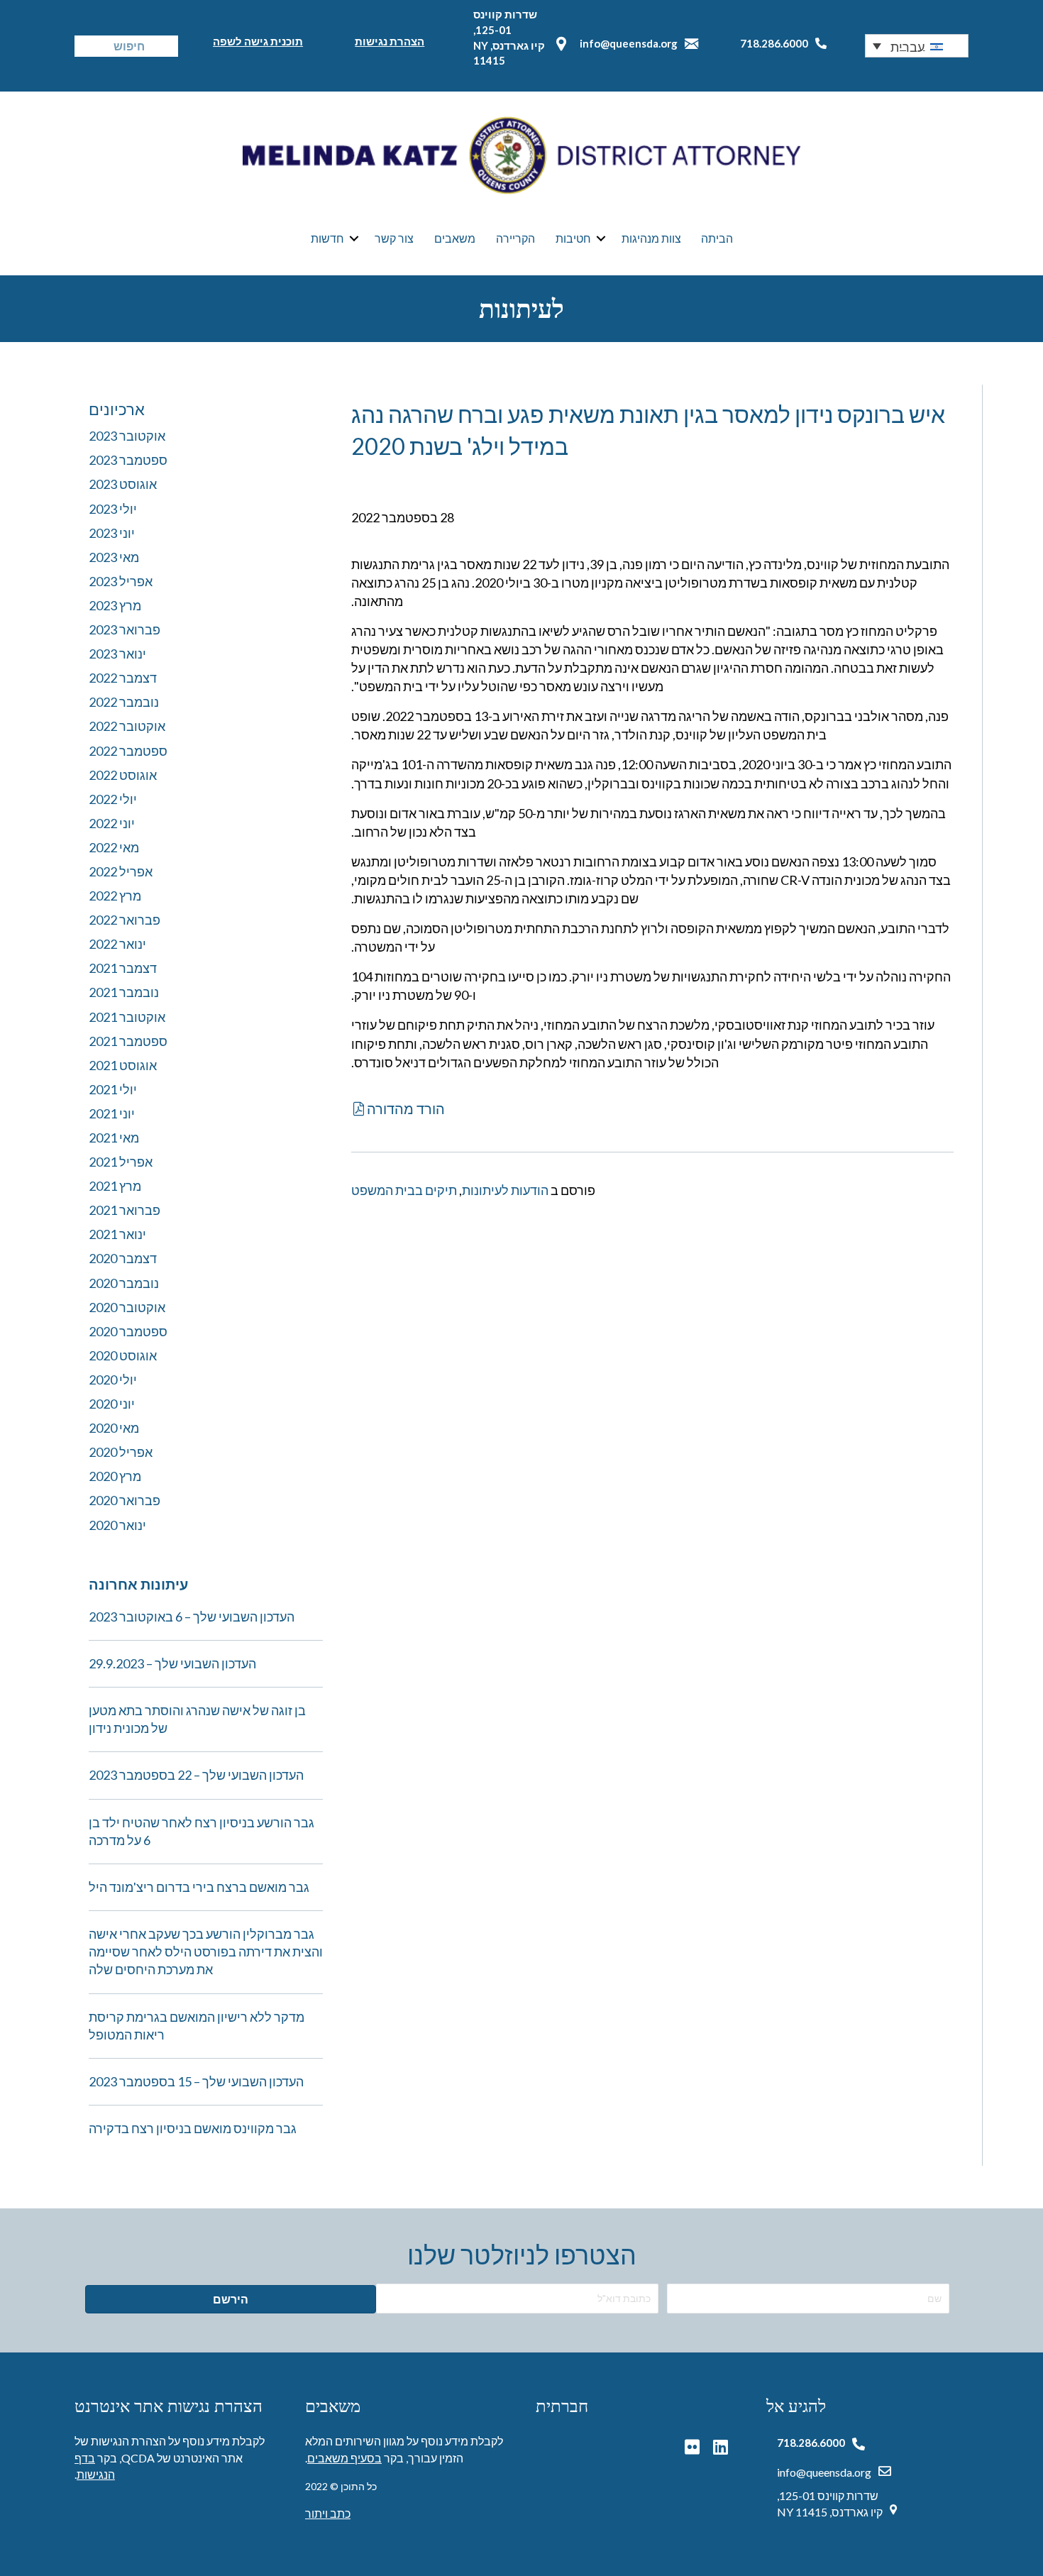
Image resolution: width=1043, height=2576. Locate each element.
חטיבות (573, 238)
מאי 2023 (114, 557)
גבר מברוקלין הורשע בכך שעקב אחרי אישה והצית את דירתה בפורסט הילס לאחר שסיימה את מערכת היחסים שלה (206, 1952)
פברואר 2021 (125, 1210)
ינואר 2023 (117, 654)
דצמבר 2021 (123, 968)
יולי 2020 (113, 1380)
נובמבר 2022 (124, 702)
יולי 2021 (113, 1089)
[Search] (85, 46)
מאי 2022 (114, 847)
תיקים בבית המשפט (404, 1190)
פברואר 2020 (125, 1500)
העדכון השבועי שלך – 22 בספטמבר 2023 (196, 1775)
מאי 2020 (114, 1428)
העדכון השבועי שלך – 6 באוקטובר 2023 (192, 1617)
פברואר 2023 (125, 629)
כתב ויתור (328, 2513)
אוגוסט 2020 (123, 1355)
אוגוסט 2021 (123, 1065)
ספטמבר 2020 (128, 1331)
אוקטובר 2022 (127, 726)
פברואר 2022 (125, 920)
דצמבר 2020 (123, 1258)
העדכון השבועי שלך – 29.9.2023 (172, 1663)
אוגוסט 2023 (123, 484)
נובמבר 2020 (124, 1283)
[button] (917, 45)
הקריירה (515, 238)
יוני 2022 (112, 823)
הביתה (717, 238)
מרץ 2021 (115, 1186)
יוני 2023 (112, 533)
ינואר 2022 (117, 944)
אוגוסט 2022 (123, 775)
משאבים (455, 238)
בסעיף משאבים (344, 2458)
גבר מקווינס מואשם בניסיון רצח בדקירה (193, 2128)
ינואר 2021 (117, 1234)
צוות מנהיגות (651, 238)
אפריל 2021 (121, 1162)
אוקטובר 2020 (127, 1307)
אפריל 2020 (121, 1452)
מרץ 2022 (115, 896)
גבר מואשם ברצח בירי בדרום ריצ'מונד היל (199, 1887)
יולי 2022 (113, 799)
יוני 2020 (112, 1404)
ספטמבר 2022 (128, 751)
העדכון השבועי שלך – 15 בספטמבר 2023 (196, 2081)
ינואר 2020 (117, 1525)
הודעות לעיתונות (505, 1190)
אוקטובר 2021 (127, 1017)
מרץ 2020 (115, 1476)
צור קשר (394, 238)
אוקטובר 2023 (127, 436)
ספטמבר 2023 (128, 460)
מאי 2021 (114, 1138)
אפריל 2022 (121, 871)
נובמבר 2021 (124, 992)
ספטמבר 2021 (128, 1041)
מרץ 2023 (115, 605)
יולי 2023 (113, 509)
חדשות (327, 238)
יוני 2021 (112, 1113)
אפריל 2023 (121, 581)
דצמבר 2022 (123, 678)
